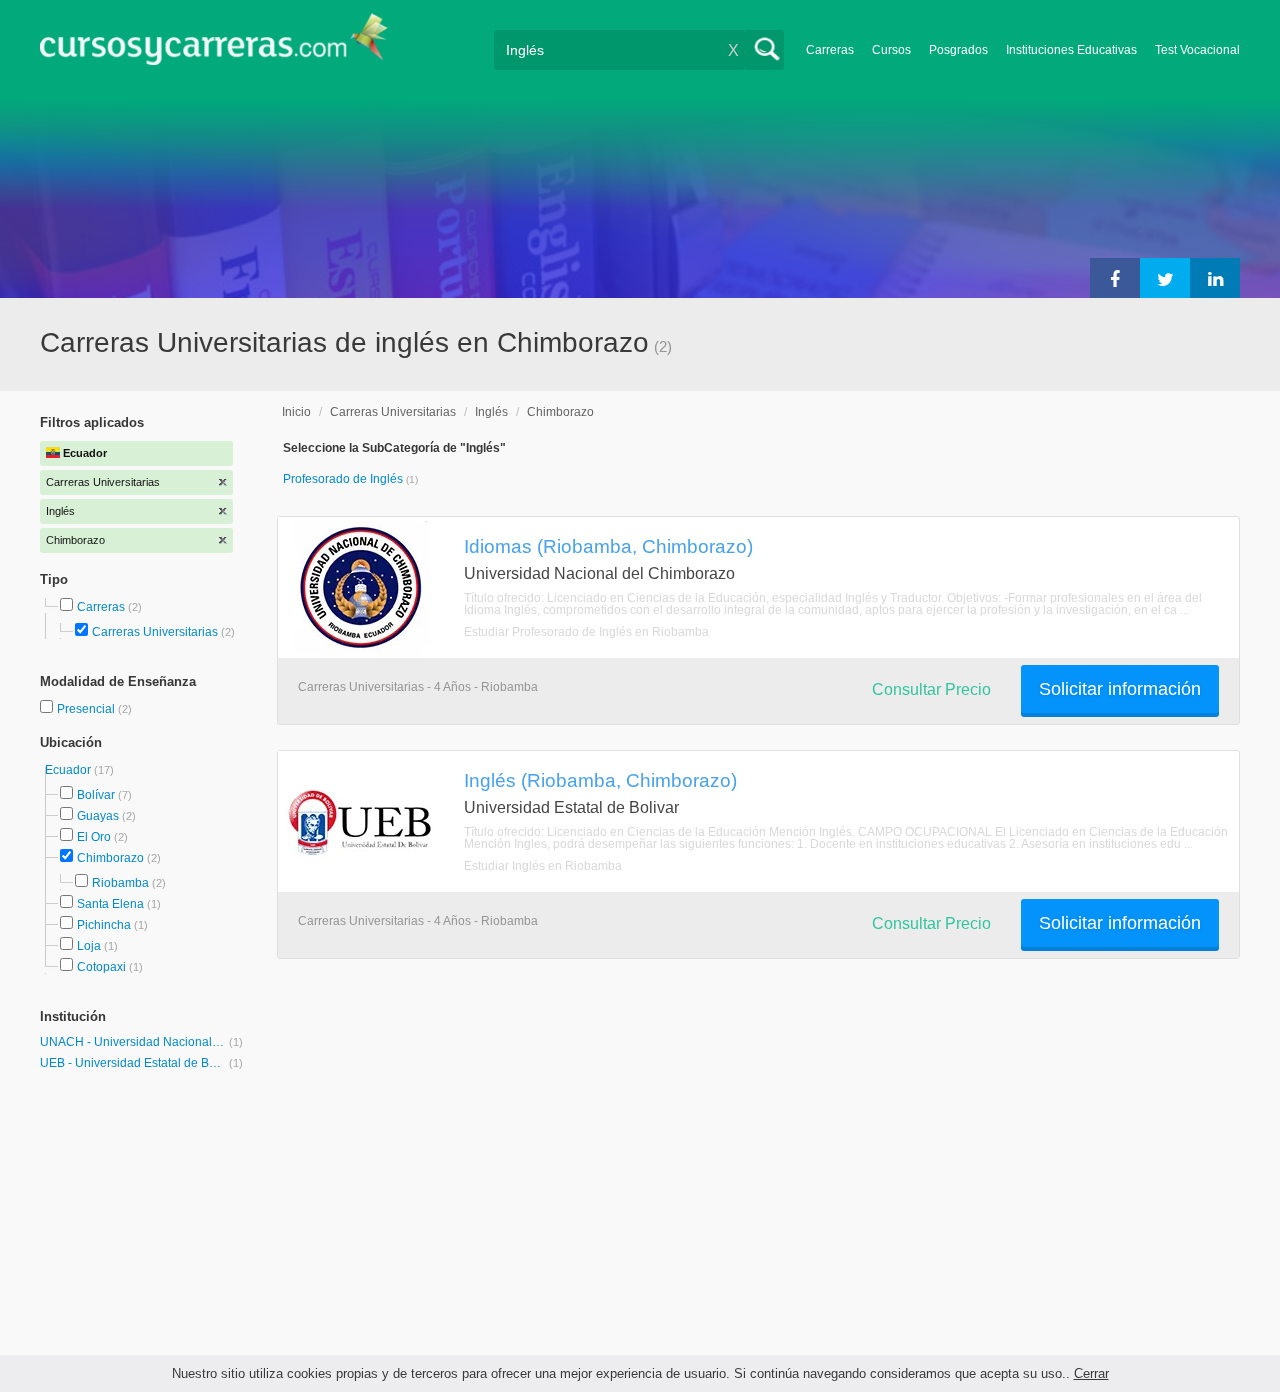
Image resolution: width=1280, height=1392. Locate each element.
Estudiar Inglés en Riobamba (543, 866)
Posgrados (958, 50)
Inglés (491, 412)
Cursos (891, 50)
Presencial (87, 709)
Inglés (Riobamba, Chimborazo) (600, 780)
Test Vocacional (1197, 50)
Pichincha (104, 925)
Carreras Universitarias (155, 632)
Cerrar (1091, 1373)
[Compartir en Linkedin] (1215, 278)
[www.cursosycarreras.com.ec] (214, 45)
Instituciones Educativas (1071, 50)
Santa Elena (110, 904)
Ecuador (69, 770)
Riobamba (120, 883)
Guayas (98, 816)
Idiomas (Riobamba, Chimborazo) (608, 546)
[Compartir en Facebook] (1115, 278)
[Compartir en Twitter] (1165, 278)
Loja (89, 946)
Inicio (296, 412)
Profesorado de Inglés (344, 479)
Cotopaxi (101, 967)
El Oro (94, 837)
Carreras (830, 50)
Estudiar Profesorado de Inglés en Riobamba (586, 632)
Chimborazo (110, 858)
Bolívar (96, 795)
